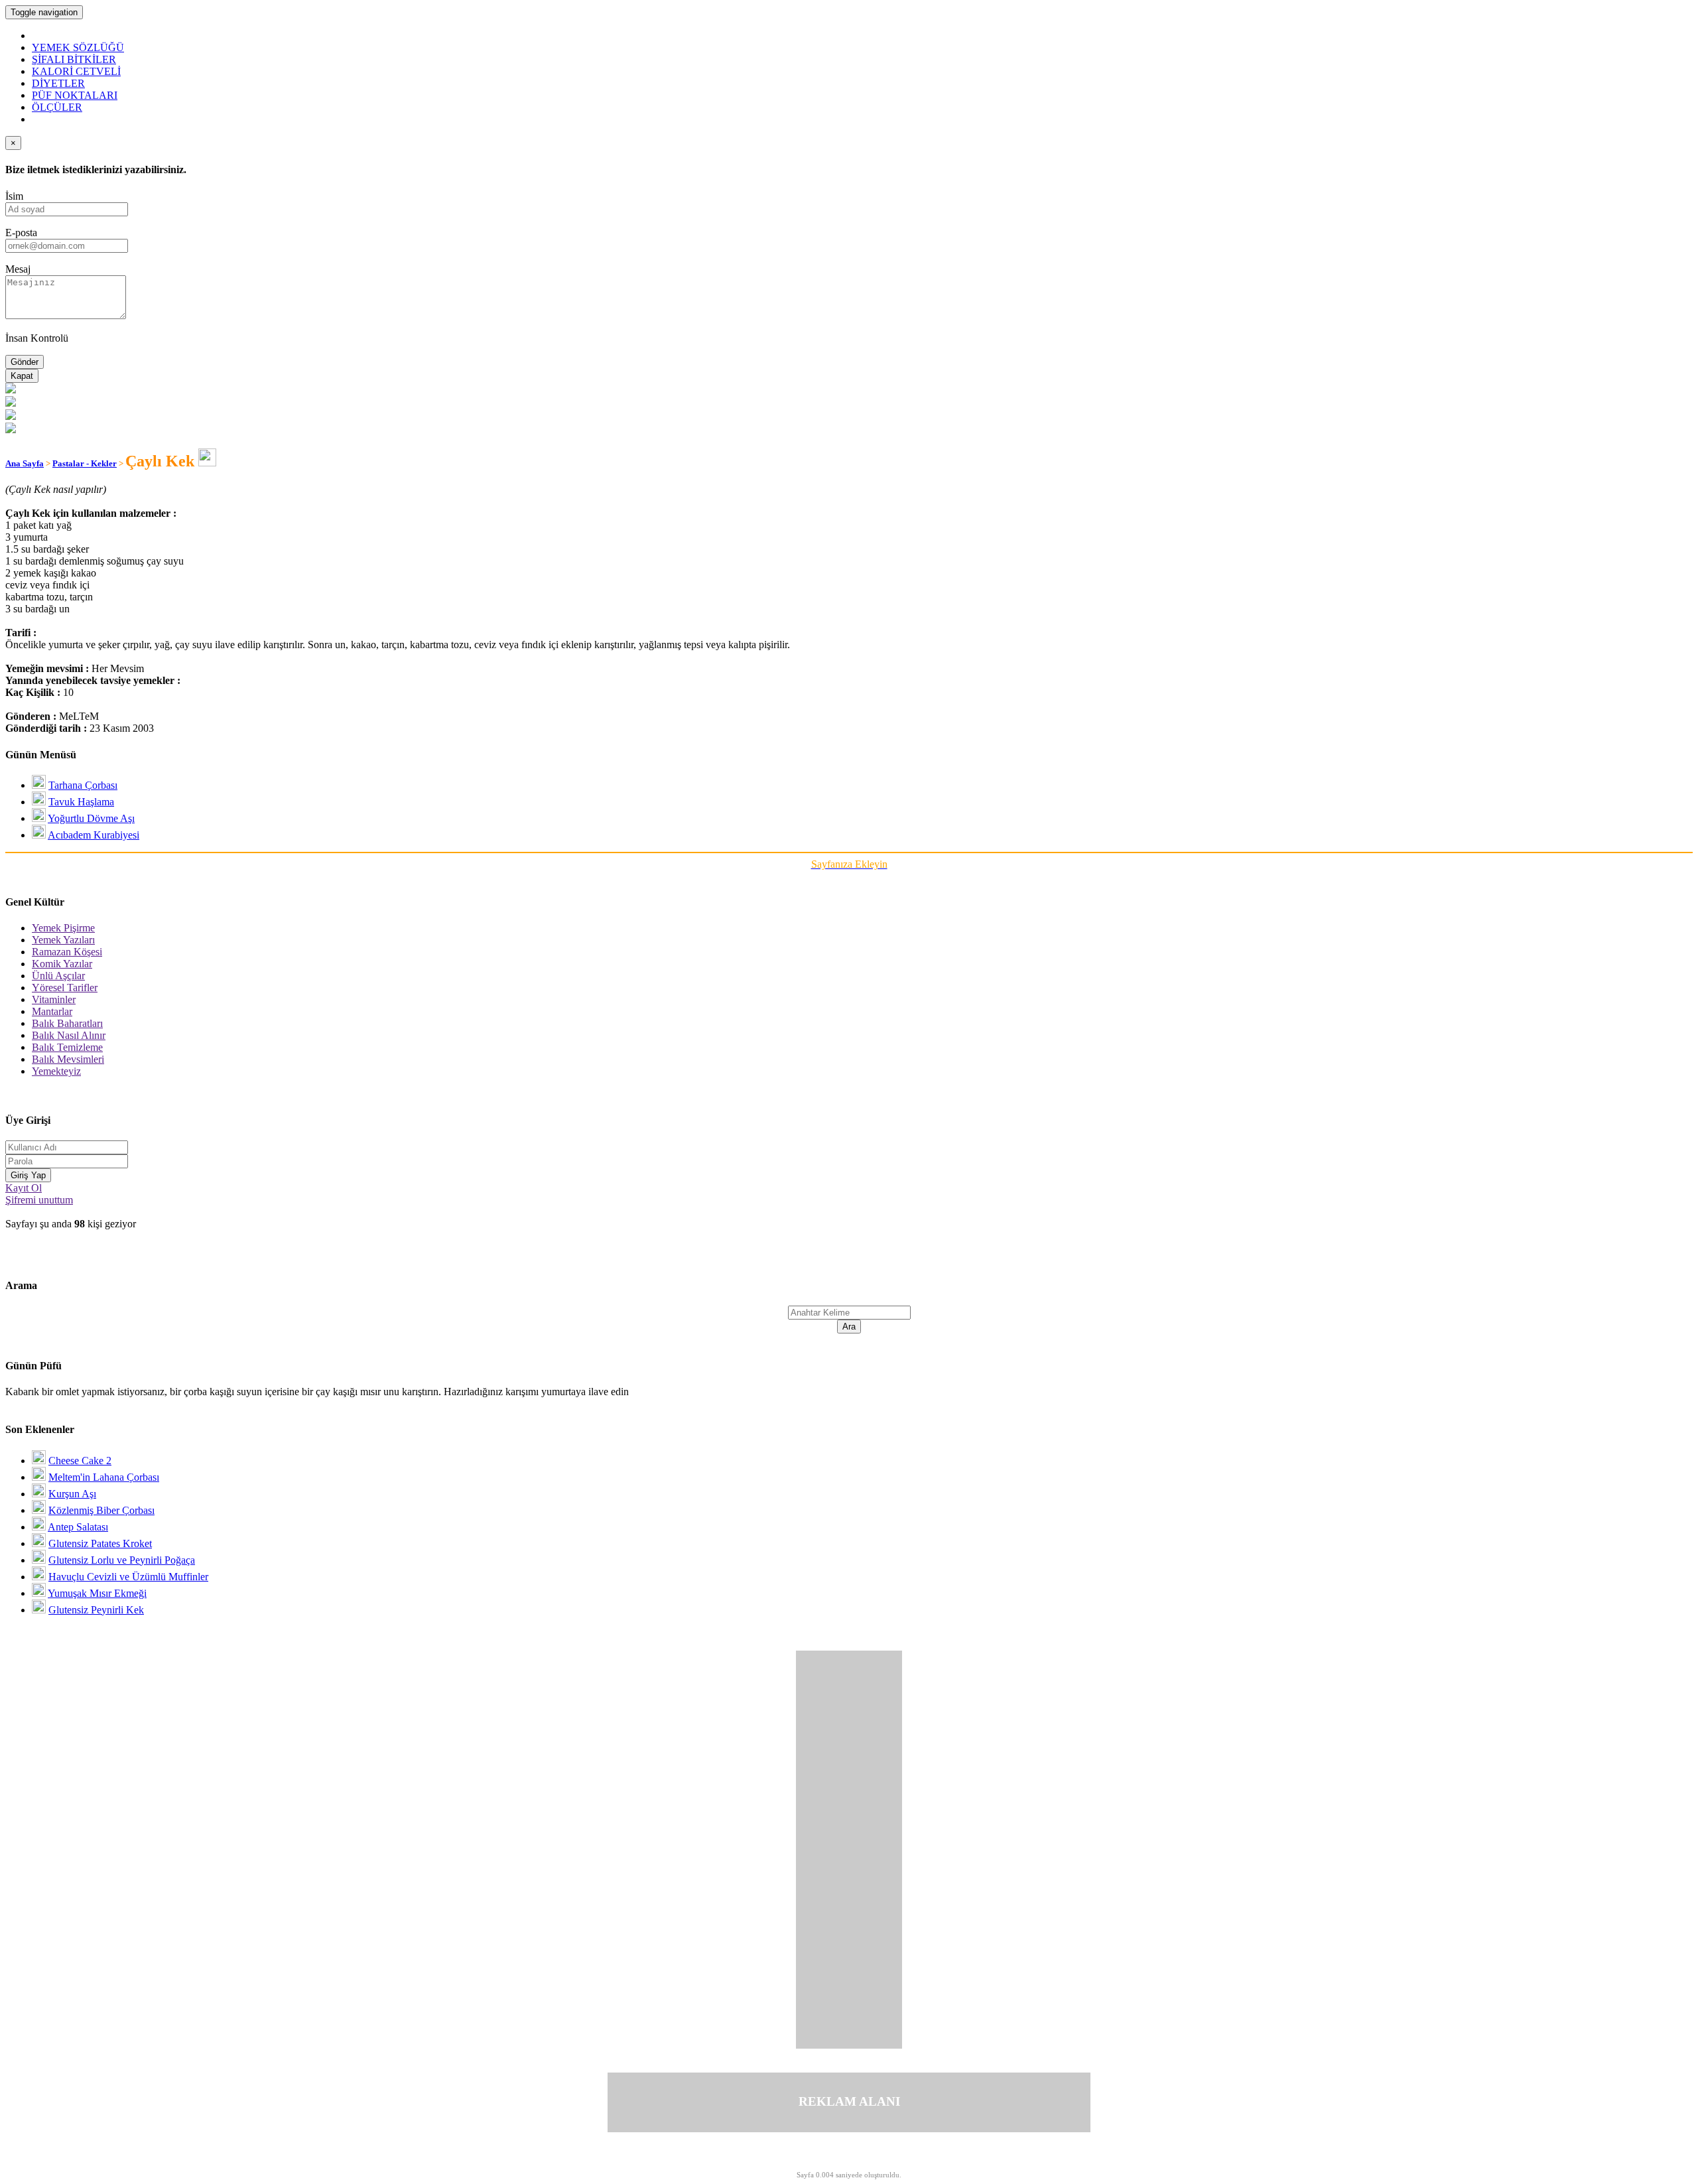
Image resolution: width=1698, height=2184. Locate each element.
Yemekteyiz (56, 1071)
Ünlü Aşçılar (58, 976)
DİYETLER (58, 83)
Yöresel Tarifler (65, 988)
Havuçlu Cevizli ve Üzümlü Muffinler (128, 1577)
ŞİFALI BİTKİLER (74, 59)
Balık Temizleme (67, 1047)
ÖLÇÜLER (57, 107)
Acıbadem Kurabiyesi (94, 835)
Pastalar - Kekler (85, 463)
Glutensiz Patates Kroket (100, 1543)
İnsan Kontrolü (37, 338)
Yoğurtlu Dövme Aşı (91, 818)
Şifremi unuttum (39, 1200)
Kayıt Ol (24, 1188)
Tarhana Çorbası (83, 785)
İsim (14, 196)
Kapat (22, 376)
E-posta (21, 233)
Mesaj (18, 269)
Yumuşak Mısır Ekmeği (97, 1593)
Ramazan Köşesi (67, 952)
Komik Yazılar (62, 964)
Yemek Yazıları (63, 940)
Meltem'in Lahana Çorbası (104, 1477)
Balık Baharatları (67, 1023)
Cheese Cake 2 (80, 1461)
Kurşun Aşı (72, 1494)
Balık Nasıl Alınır (69, 1035)
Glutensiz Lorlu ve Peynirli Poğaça (122, 1560)
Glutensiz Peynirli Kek (96, 1610)
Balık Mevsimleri (68, 1059)
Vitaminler (54, 999)
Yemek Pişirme (63, 928)
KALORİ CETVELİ (76, 71)
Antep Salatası (78, 1527)
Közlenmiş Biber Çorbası (101, 1510)
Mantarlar (52, 1011)
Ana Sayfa (25, 463)
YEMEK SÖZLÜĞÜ (78, 47)
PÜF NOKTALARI (75, 95)
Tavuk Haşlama (81, 802)
